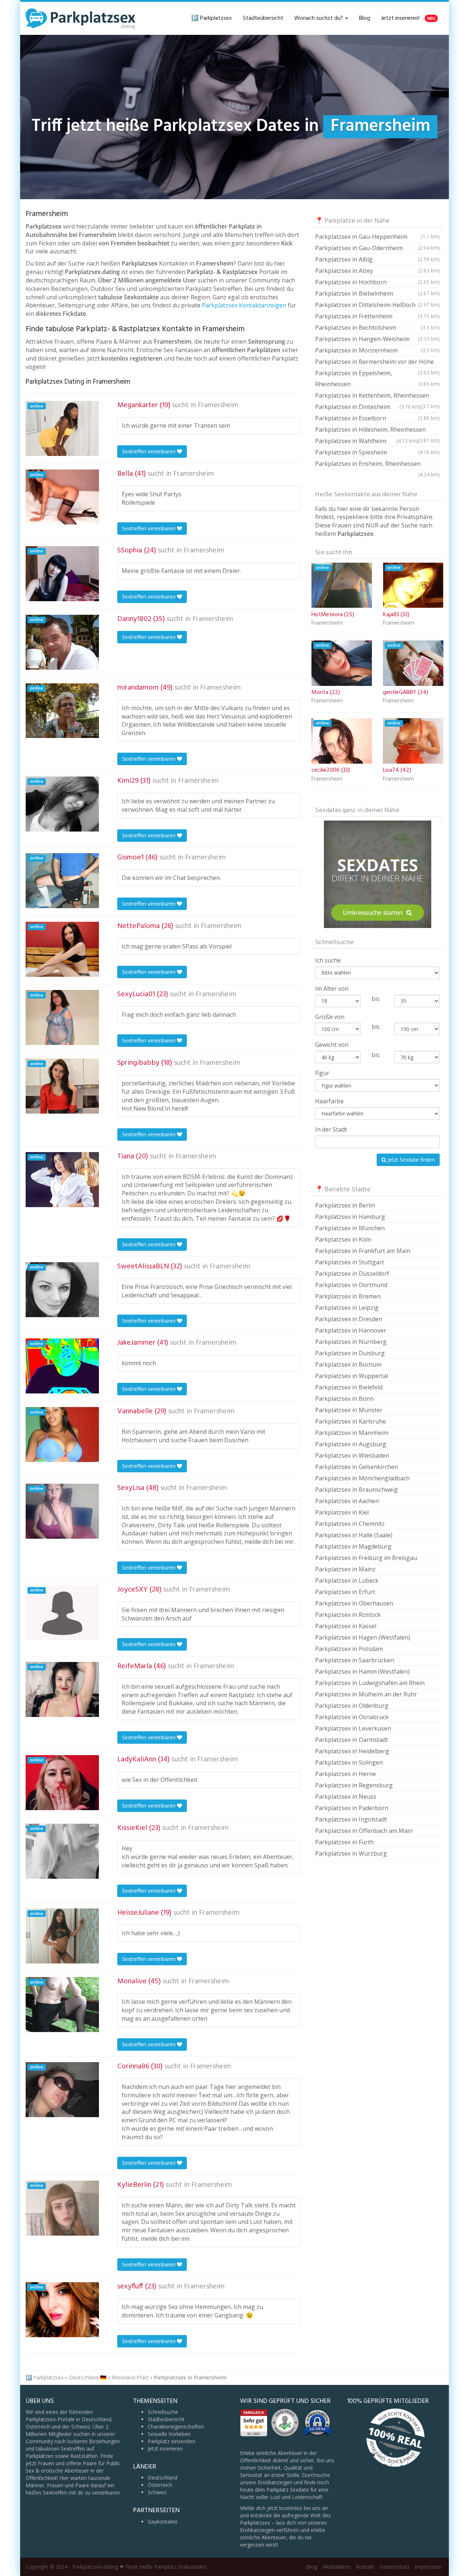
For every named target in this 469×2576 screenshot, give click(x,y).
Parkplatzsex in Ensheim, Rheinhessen (377, 465)
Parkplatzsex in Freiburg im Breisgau (366, 1558)
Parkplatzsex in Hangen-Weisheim (377, 339)
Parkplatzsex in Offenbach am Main (364, 1831)
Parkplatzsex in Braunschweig (357, 1490)
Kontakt (365, 2567)
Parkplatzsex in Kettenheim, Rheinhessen (377, 396)
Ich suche (328, 960)
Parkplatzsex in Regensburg (354, 1785)
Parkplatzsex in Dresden (349, 1319)
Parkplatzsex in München (350, 1228)
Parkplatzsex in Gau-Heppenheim (377, 237)
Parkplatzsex (48, 2377)
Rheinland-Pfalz (130, 2377)
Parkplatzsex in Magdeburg (353, 1546)
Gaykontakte (163, 2522)
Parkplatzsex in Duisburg (350, 1353)
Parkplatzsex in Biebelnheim (377, 293)
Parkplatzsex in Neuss (346, 1797)
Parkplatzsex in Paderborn (352, 1808)
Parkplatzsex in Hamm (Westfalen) (362, 1671)
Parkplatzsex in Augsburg (351, 1444)
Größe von (330, 1017)
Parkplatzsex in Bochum (348, 1364)
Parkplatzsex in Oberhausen (354, 1603)
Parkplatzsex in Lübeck (347, 1581)
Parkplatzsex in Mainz (345, 1569)
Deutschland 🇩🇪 (88, 2377)
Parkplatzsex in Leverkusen (353, 1728)
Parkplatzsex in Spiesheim (377, 452)
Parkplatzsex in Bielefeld (349, 1387)
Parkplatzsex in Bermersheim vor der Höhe (377, 363)
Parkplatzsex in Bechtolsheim (377, 328)
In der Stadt (331, 1129)
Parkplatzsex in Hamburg (350, 1217)
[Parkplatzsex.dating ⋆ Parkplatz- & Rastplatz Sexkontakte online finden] (81, 18)
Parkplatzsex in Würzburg (351, 1853)
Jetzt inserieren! (408, 18)
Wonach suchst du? (319, 18)
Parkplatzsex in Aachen (347, 1501)
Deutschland (163, 2478)
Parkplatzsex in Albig (377, 259)
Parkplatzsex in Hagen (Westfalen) (363, 1637)
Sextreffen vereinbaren (149, 451)
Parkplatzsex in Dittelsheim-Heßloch (377, 305)
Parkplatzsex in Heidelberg (352, 1751)
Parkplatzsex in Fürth (344, 1842)
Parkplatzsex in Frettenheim (377, 316)
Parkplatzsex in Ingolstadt (351, 1819)
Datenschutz (395, 2567)
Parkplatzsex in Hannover (351, 1330)
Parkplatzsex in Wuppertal (352, 1376)
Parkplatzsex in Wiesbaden (352, 1455)
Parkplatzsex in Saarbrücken (354, 1660)
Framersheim (218, 405)
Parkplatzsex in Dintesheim (368, 407)
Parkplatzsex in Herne (346, 1774)
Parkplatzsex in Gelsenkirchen (357, 1467)
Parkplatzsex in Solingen (349, 1762)
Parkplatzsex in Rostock (348, 1615)
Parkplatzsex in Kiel (342, 1512)
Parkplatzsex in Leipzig (347, 1308)
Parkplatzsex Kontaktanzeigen (244, 305)
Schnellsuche (163, 2412)
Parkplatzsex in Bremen (348, 1296)
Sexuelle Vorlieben (169, 2434)
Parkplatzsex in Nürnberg (351, 1342)
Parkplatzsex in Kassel (346, 1626)
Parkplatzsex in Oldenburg (352, 1706)
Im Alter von (332, 989)
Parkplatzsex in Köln (343, 1239)
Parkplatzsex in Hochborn (377, 282)
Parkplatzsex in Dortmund (351, 1285)
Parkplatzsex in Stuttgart (350, 1262)
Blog (365, 18)
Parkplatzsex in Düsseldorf (352, 1274)
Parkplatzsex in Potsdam (349, 1649)
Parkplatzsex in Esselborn (377, 418)
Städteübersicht (263, 18)
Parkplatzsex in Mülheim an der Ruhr (366, 1694)
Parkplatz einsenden (171, 2441)
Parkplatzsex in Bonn (344, 1399)
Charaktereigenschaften (176, 2427)
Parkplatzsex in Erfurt (345, 1592)
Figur (322, 1073)
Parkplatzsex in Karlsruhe (350, 1421)
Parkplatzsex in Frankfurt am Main (363, 1251)
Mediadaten (337, 2567)
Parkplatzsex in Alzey (377, 271)
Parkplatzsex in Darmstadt (352, 1740)
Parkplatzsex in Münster (349, 1410)
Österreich (160, 2485)
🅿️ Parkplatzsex (212, 18)
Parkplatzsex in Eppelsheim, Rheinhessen (377, 379)
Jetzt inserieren (165, 2449)
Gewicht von (332, 1045)
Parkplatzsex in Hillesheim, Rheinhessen (377, 430)
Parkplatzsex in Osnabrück (352, 1717)
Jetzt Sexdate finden (411, 1160)
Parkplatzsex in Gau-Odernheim (377, 248)
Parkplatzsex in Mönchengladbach (362, 1478)
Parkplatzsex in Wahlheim (367, 441)
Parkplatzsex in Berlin (345, 1205)
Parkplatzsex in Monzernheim (377, 350)
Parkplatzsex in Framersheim (190, 2377)
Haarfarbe (329, 1101)
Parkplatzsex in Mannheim (352, 1433)
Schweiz (157, 2492)
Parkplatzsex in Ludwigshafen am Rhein (370, 1683)
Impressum (428, 2567)
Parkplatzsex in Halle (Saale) (354, 1535)
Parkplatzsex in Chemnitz (350, 1524)
